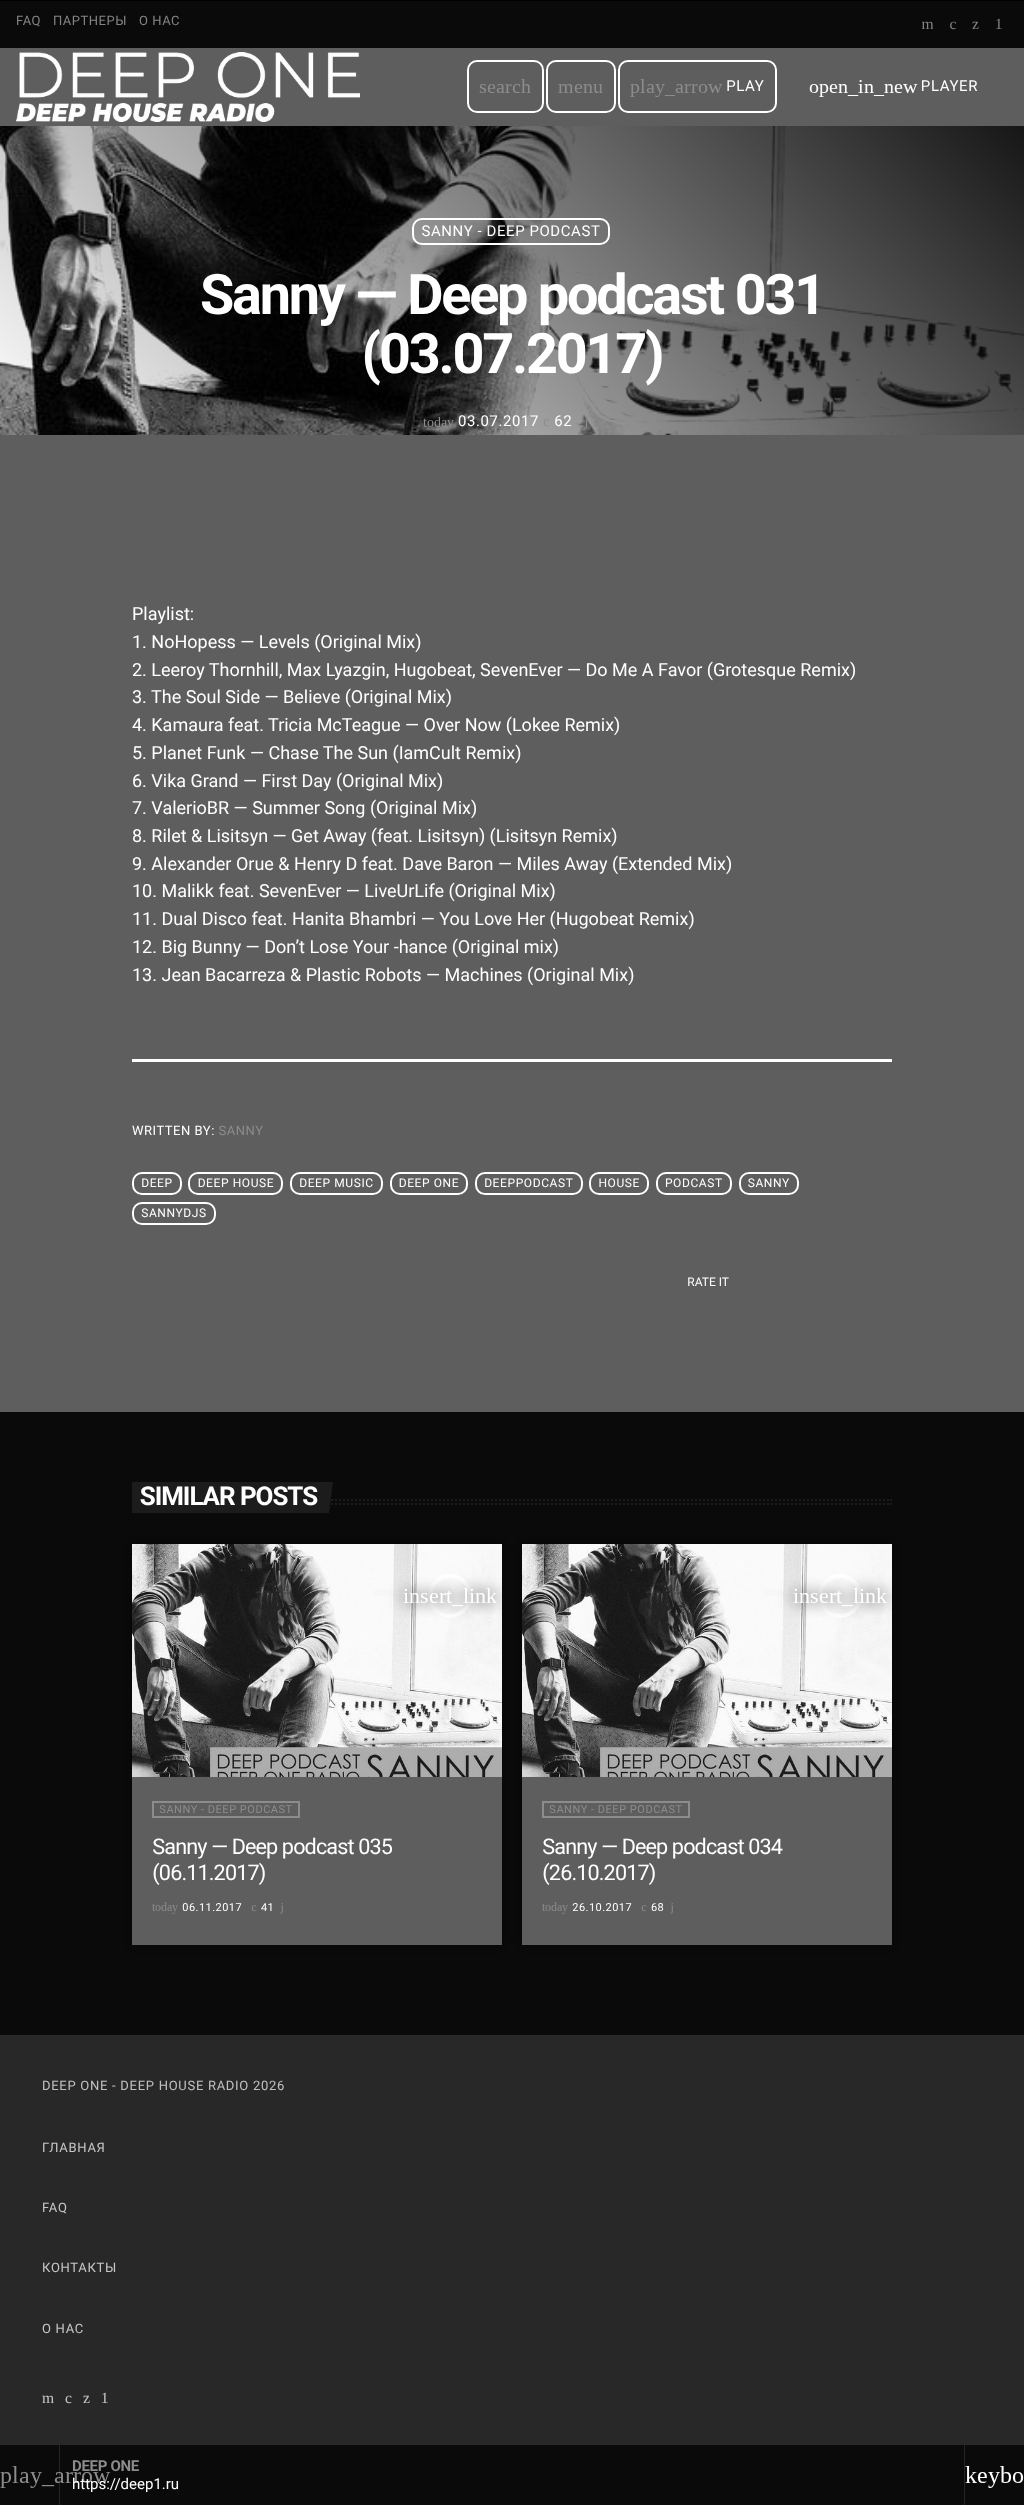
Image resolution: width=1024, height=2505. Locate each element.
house (619, 1183)
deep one (429, 1183)
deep (157, 1183)
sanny (241, 1131)
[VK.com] (952, 26)
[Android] (999, 26)
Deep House (236, 1183)
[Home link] (188, 87)
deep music (336, 1183)
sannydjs (174, 1213)
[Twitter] (975, 26)
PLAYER (893, 86)
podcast (694, 1183)
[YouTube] (928, 26)
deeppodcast (528, 1183)
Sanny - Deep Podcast (511, 231)
